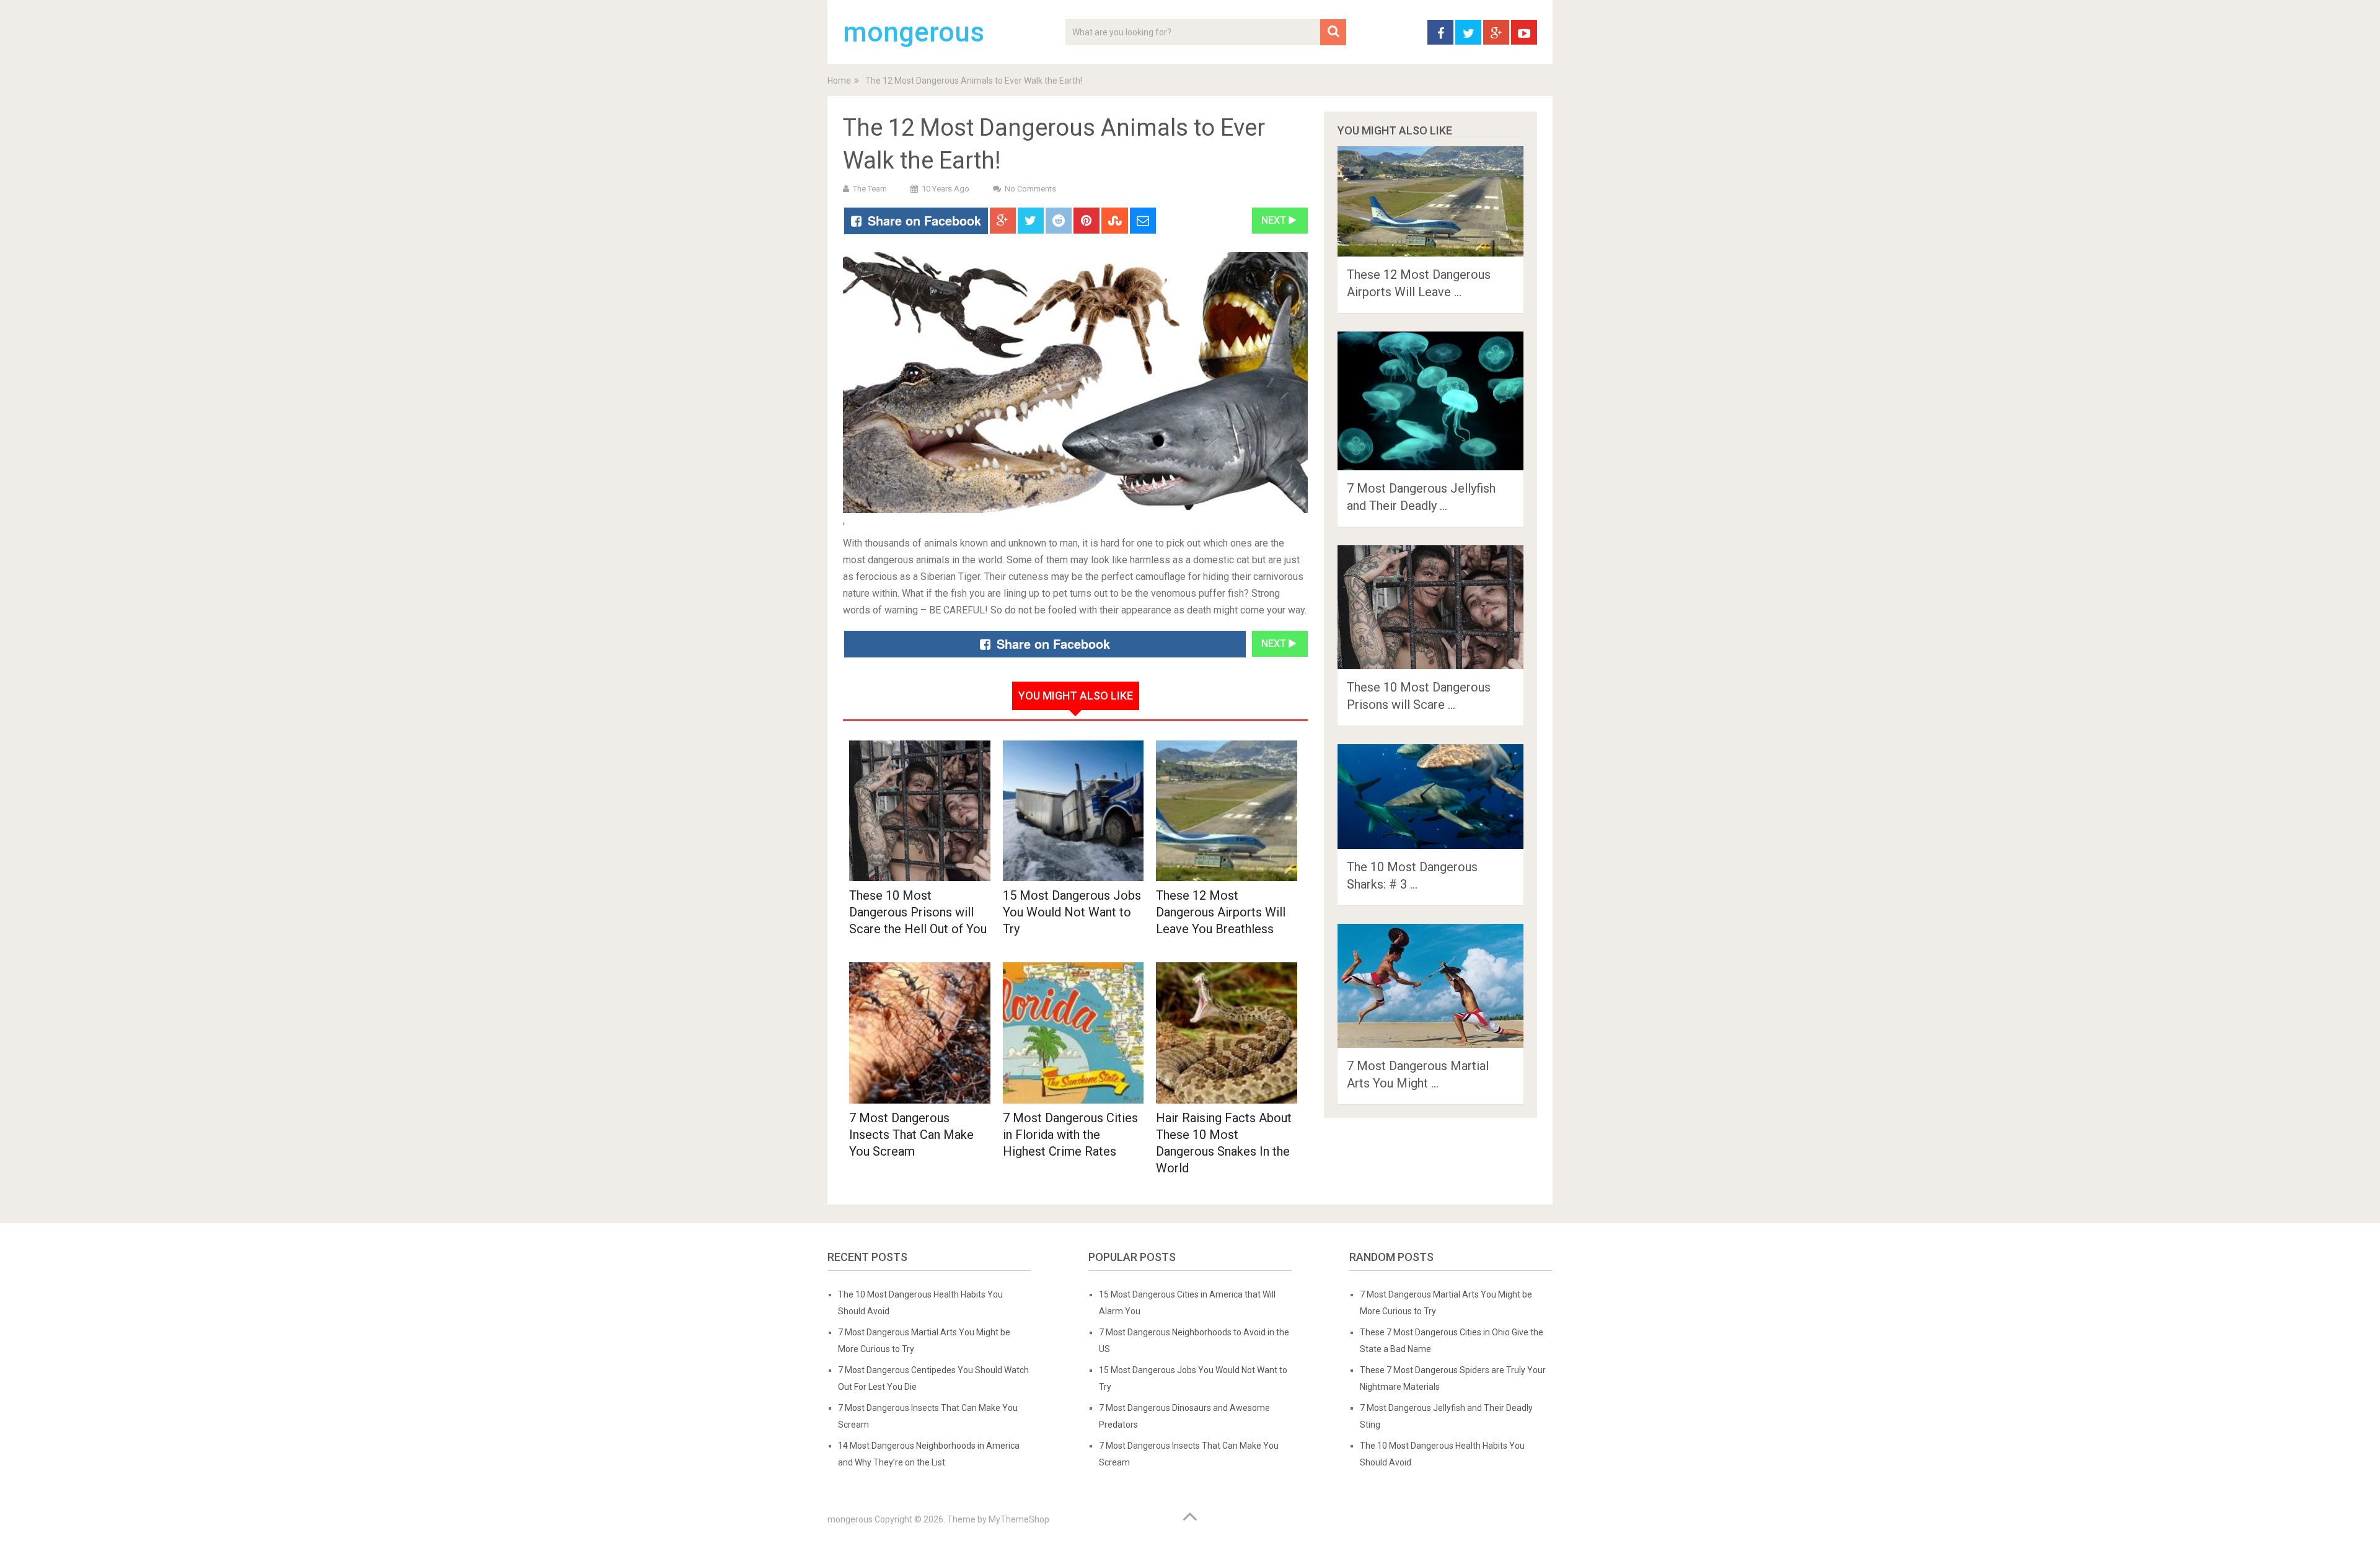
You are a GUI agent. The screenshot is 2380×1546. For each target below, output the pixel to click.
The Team (870, 189)
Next (1275, 220)
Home (839, 81)
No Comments (1030, 189)
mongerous (914, 32)
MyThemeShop (1019, 1519)
